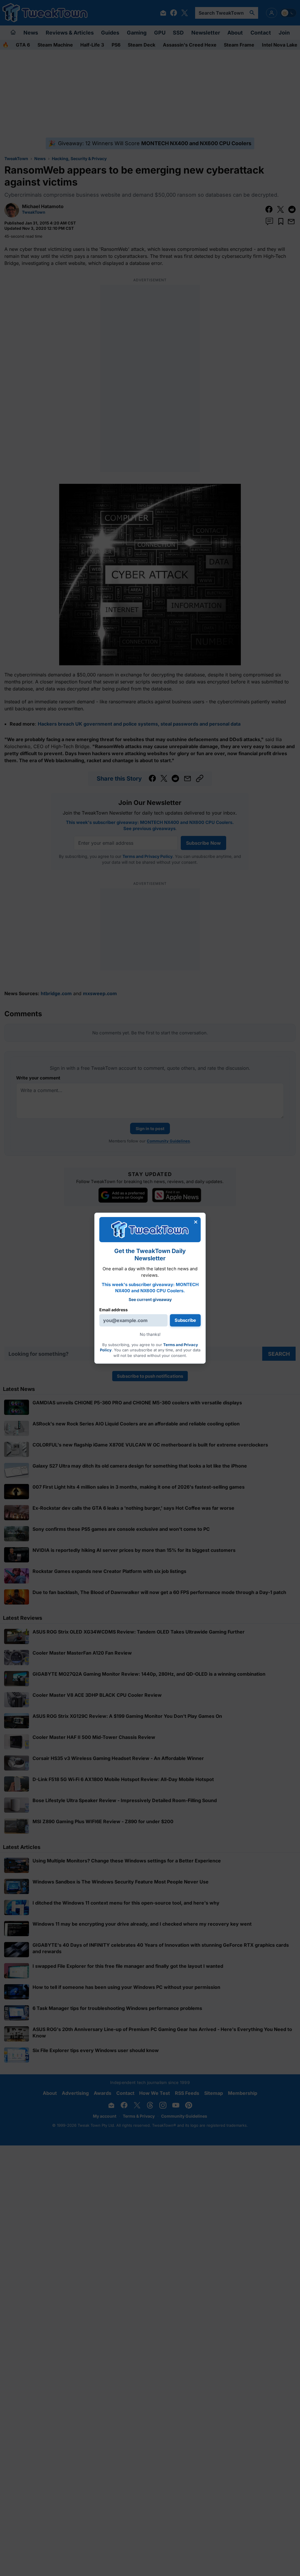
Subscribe (185, 1320)
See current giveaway (150, 1299)
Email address (114, 1310)
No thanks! (150, 1334)
